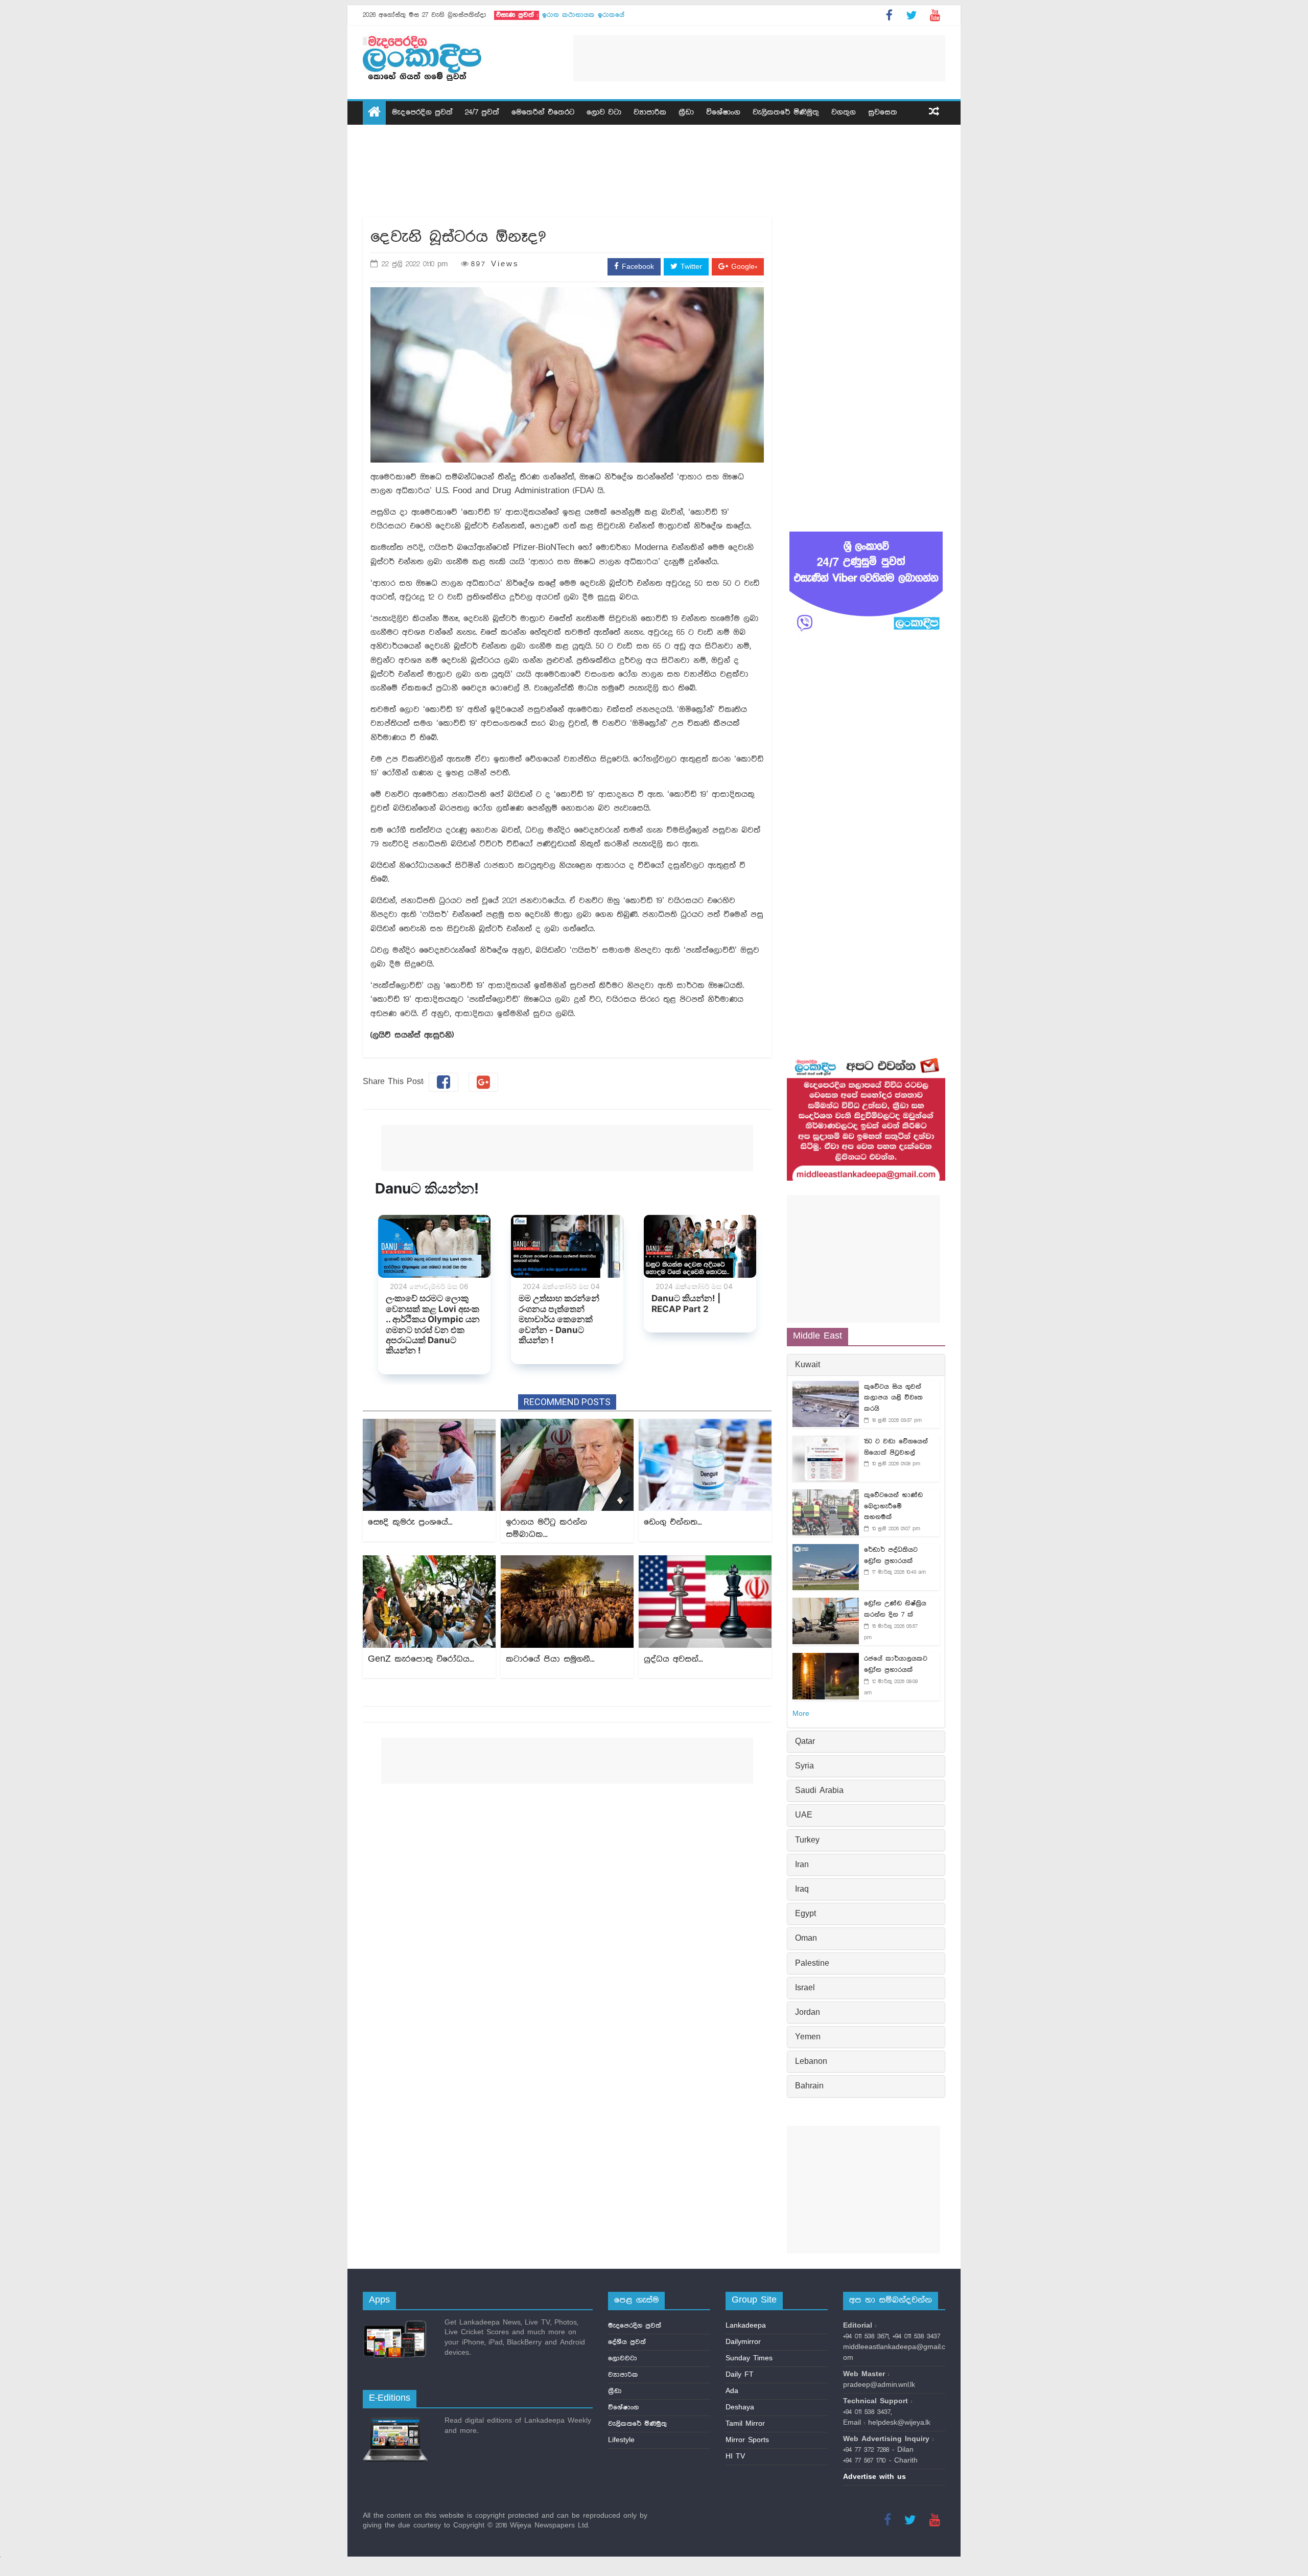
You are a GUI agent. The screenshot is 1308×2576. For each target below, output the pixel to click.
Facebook (636, 267)
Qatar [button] (805, 1742)
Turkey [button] (807, 1841)
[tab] (866, 1365)
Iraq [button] (802, 1890)
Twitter (690, 267)
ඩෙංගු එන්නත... (673, 1522)
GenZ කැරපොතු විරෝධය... (421, 1659)
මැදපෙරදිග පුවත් (422, 112)
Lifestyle (621, 2440)
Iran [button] (802, 1865)
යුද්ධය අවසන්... (673, 1659)
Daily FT (740, 2375)
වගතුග (844, 112)
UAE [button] (804, 1815)
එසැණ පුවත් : (517, 15)
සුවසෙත (883, 112)
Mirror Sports (747, 2440)
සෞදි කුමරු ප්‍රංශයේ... (410, 1522)
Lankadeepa (746, 2326)
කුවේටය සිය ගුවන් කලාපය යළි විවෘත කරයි (893, 1398)
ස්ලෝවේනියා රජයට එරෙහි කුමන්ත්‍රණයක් (605, 15)
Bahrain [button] (809, 2086)
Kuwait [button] (808, 1365)
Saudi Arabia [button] (819, 1791)
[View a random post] (934, 113)
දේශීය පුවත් (627, 2342)
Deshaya (740, 2407)
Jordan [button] (808, 2013)
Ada (732, 2391)
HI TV (735, 2456)
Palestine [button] (812, 1964)
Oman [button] (806, 1939)
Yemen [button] (808, 2037)
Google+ (743, 267)
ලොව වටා (604, 112)
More (801, 1714)
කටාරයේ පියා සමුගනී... (550, 1659)
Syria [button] (804, 1766)
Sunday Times (749, 2358)
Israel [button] (805, 1988)
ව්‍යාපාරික (650, 112)
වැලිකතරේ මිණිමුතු (786, 112)
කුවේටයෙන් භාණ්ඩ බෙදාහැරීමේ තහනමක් (893, 1506)
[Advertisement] (759, 58)
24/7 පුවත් (482, 112)
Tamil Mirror (745, 2424)
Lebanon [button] (811, 2062)
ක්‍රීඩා (686, 112)
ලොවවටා (623, 2358)
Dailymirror (743, 2342)
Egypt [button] (805, 1914)
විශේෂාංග (723, 112)
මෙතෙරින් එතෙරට (543, 112)
